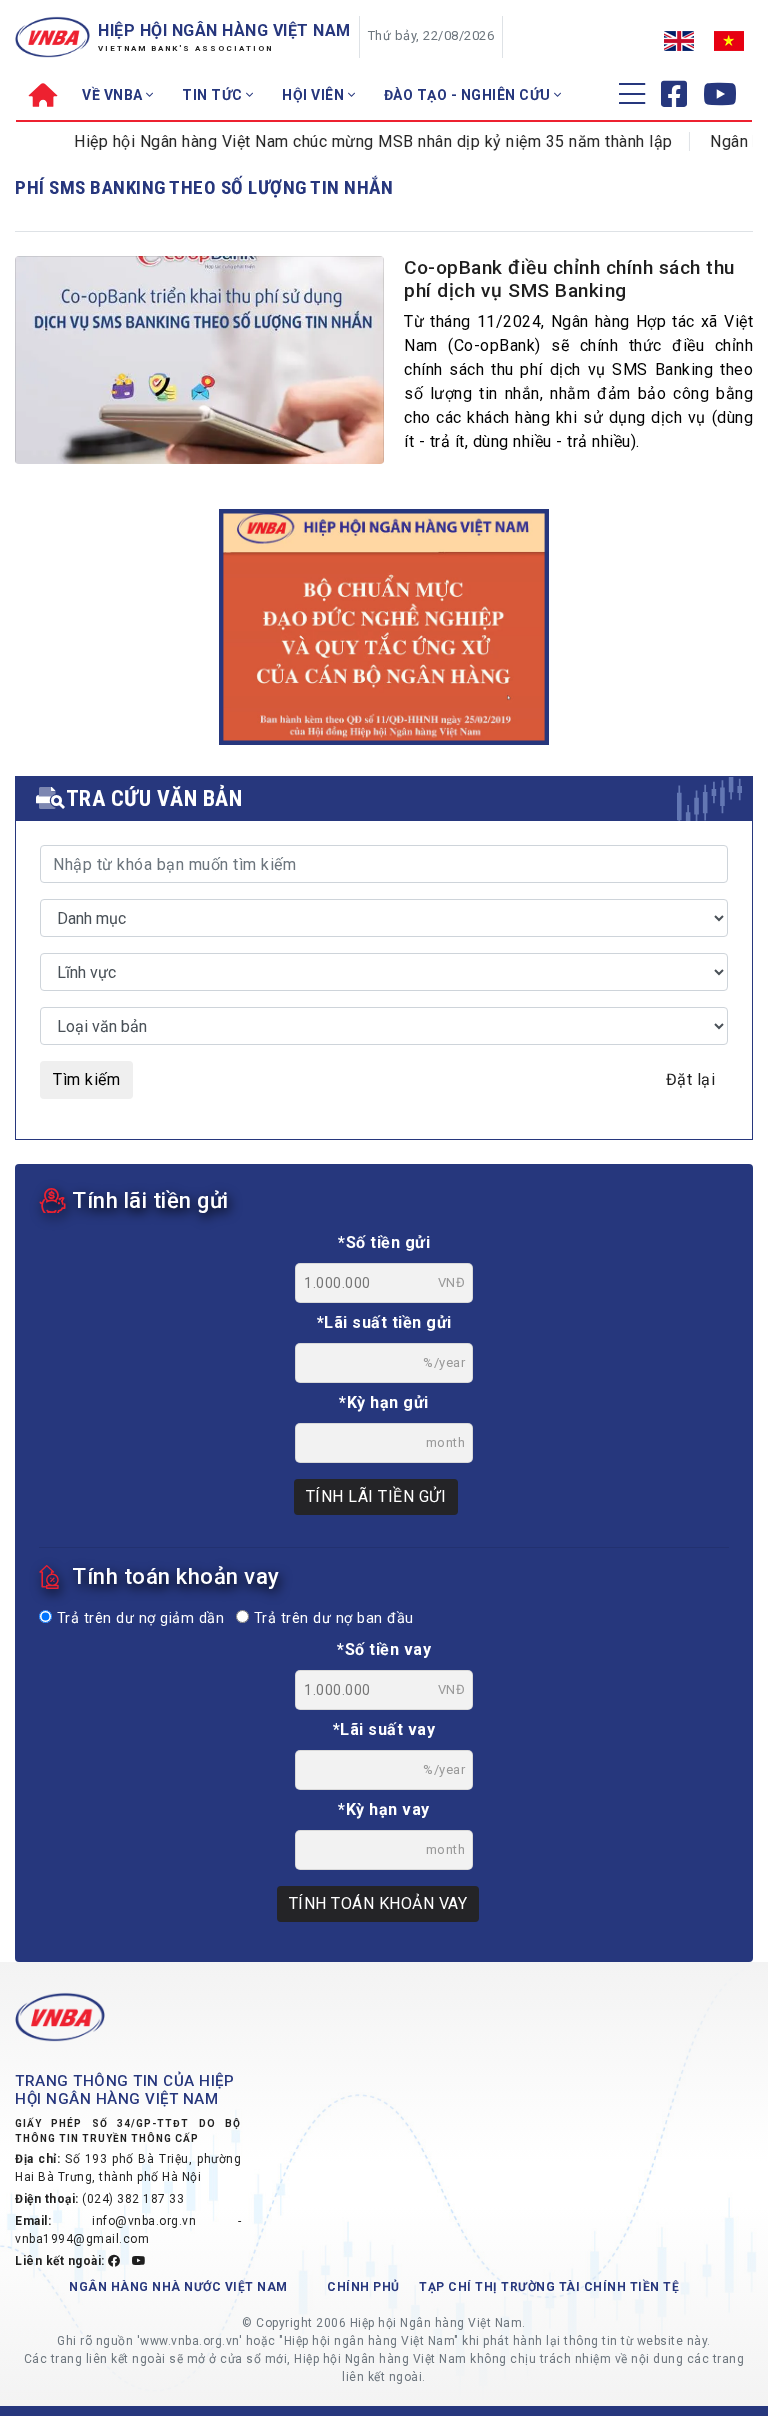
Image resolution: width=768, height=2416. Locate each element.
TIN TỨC (214, 95)
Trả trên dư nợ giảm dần (138, 1618)
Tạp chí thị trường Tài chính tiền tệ (549, 2287)
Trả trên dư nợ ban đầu (331, 1618)
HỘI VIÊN (315, 95)
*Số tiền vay (384, 1649)
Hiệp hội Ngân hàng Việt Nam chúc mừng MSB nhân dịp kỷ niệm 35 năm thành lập (344, 141)
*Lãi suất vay (384, 1729)
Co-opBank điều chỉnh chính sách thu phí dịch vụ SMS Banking (569, 279)
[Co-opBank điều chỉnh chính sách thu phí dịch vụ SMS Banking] (199, 401)
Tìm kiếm (86, 1079)
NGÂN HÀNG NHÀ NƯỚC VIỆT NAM (178, 2287)
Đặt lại (691, 1079)
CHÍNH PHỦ (363, 2287)
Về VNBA (114, 95)
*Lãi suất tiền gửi (384, 1322)
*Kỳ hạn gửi (384, 1402)
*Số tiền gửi (384, 1242)
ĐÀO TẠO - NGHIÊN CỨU (469, 95)
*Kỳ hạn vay (384, 1809)
